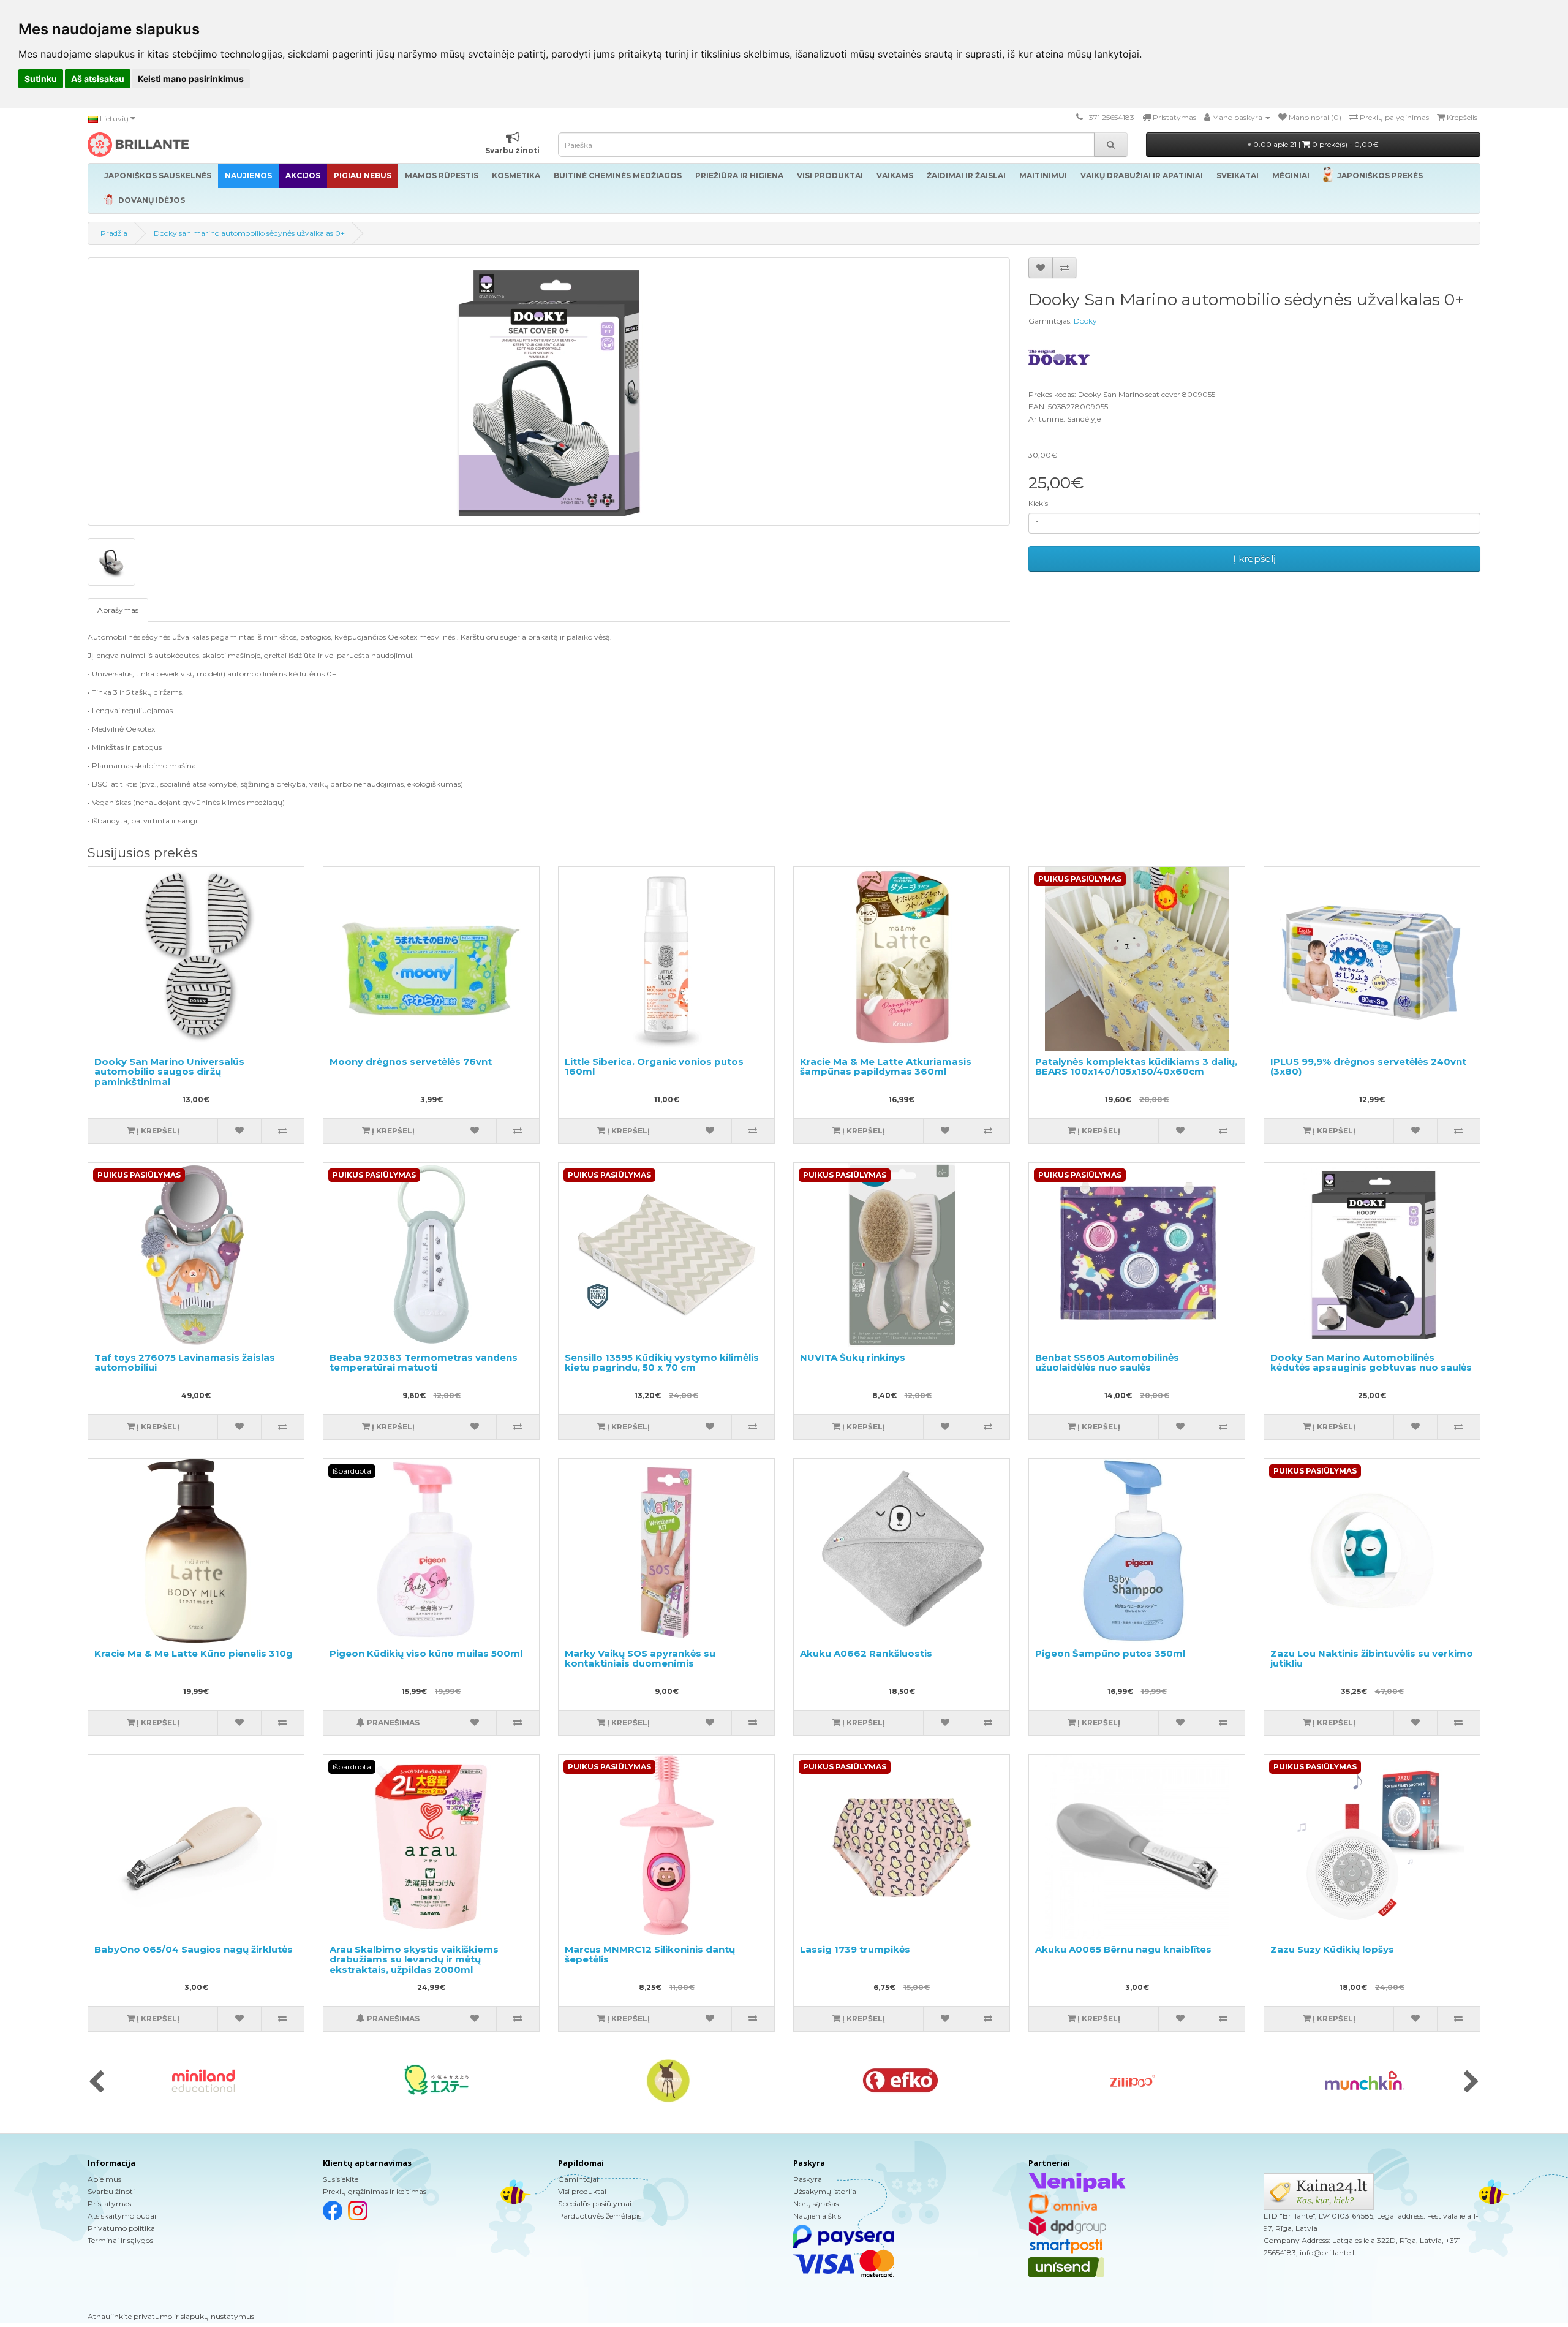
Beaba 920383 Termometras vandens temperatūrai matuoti (424, 1363)
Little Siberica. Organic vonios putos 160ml (654, 1067)
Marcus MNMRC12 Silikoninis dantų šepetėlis (650, 1954)
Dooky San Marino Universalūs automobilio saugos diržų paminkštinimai (169, 1072)
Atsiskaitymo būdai (122, 2216)
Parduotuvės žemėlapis (600, 2216)
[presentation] (96, 2083)
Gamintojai (578, 2179)
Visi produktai (582, 2191)
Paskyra (808, 2179)
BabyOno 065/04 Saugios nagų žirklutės (194, 1949)
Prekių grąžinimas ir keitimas (375, 2191)
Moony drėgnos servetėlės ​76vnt (411, 1061)
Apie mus (104, 2179)
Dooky (1085, 321)
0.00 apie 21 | (1315, 144)
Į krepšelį (1254, 558)
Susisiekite (341, 2179)
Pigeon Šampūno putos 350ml (1110, 1653)
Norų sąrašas (816, 2204)
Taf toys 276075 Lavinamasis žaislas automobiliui (185, 1363)
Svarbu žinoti (111, 2191)
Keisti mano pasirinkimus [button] (191, 79)
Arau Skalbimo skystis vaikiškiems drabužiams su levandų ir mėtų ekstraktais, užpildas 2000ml (414, 1959)
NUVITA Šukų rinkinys (853, 1357)
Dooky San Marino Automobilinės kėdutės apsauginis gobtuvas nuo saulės (1371, 1363)
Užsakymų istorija (825, 2191)
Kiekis (1038, 503)
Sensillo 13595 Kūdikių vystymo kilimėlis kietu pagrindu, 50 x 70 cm (662, 1363)
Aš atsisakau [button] (98, 79)
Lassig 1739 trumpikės (855, 1949)
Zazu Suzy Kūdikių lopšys (1332, 1949)
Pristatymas (109, 2204)
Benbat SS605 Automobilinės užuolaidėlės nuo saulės (1107, 1363)
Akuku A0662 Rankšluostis (866, 1653)
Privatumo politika (121, 2228)
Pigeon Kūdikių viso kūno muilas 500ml (426, 1653)
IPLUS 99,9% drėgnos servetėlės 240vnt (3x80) (1368, 1067)
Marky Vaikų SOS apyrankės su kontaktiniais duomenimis (640, 1659)
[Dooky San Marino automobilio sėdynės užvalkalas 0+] (549, 392)
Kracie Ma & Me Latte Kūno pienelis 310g (194, 1653)
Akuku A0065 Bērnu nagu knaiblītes (1123, 1949)
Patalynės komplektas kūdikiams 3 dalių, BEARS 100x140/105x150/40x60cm (1136, 1067)
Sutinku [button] (41, 79)
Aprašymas (118, 610)
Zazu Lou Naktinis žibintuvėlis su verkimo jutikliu (1372, 1659)
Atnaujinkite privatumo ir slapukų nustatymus (171, 2316)
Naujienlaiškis (817, 2216)
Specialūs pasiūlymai (595, 2204)
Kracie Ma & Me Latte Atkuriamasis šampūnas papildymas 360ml (886, 1067)
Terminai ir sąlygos (120, 2240)
